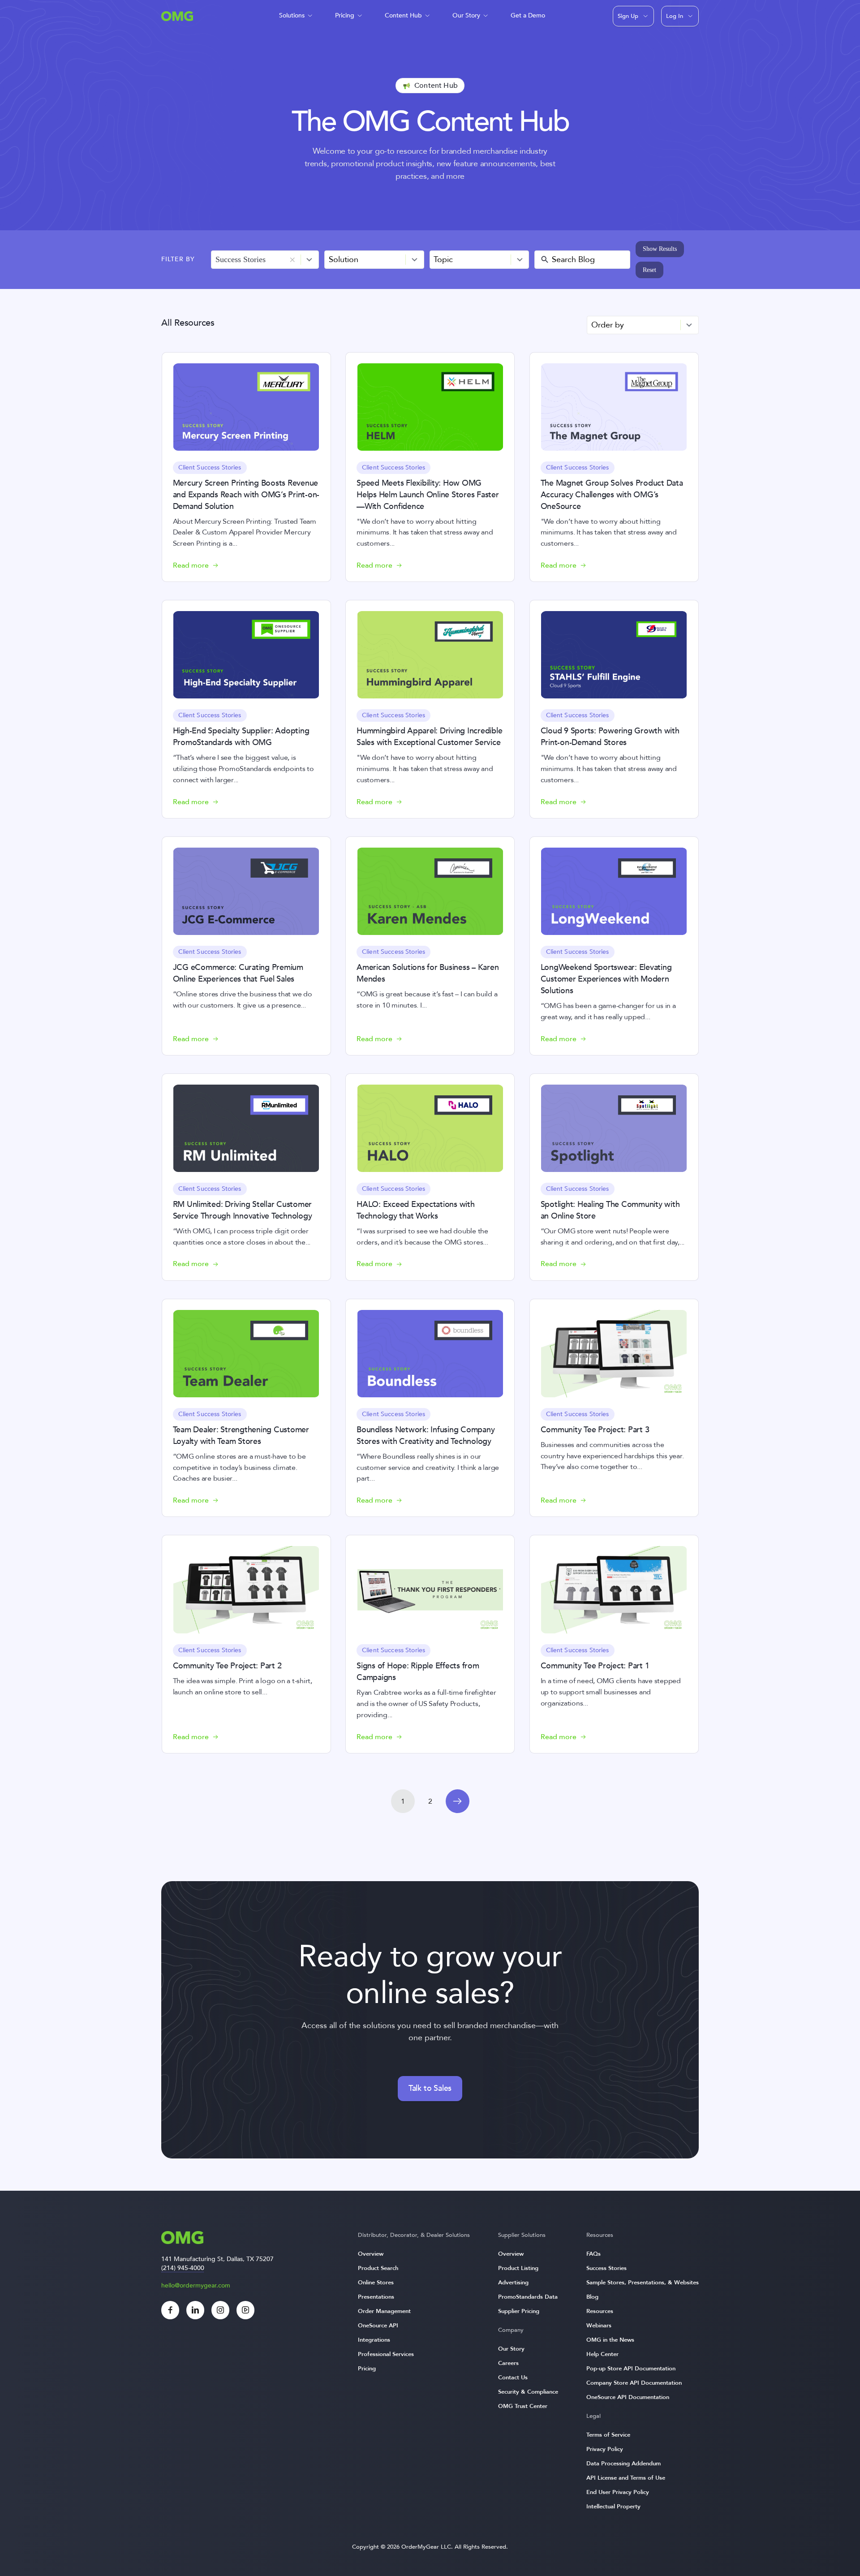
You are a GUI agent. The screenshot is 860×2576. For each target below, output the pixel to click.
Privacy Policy (605, 2449)
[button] (292, 260)
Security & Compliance (528, 2392)
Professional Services (386, 2354)
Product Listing (518, 2268)
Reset (649, 270)
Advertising (513, 2283)
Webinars (599, 2326)
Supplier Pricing (519, 2311)
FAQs (593, 2254)
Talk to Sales (430, 2088)
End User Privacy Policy (618, 2492)
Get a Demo (528, 15)
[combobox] (265, 260)
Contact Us (513, 2378)
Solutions (292, 15)
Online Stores (376, 2283)
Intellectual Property (613, 2507)
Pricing (345, 15)
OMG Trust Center (523, 2406)
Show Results (660, 249)
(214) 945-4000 (183, 2268)
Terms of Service (608, 2435)
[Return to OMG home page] (177, 19)
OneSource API (378, 2326)
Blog (592, 2297)
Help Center (602, 2354)
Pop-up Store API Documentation (631, 2369)
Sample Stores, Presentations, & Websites (643, 2283)
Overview (371, 2254)
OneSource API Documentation (628, 2397)
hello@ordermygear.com (196, 2285)
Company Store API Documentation (634, 2383)
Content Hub (403, 15)
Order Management (384, 2311)
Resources (600, 2311)
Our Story (466, 15)
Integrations (374, 2340)
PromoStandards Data (528, 2297)
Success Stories (606, 2268)
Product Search (378, 2268)
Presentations (376, 2297)
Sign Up (628, 16)
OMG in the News (610, 2340)
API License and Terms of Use (626, 2478)
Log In (675, 16)
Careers (508, 2363)
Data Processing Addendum (623, 2464)
